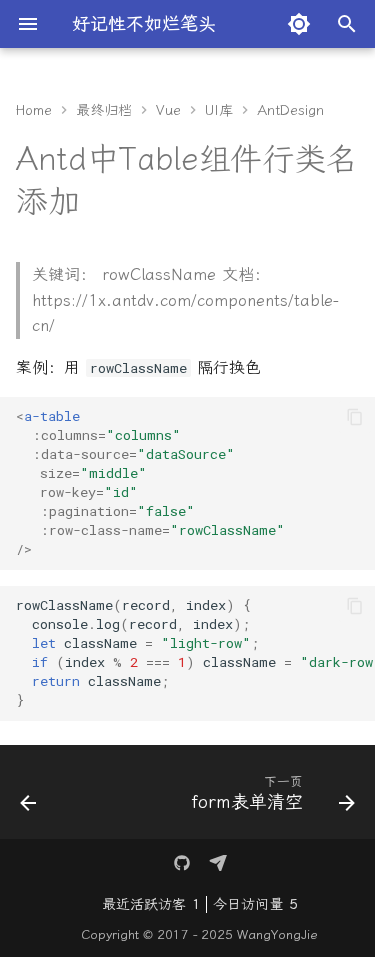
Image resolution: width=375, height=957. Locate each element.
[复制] (355, 417)
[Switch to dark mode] (299, 24)
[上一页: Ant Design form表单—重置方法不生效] (28, 798)
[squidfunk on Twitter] (182, 863)
